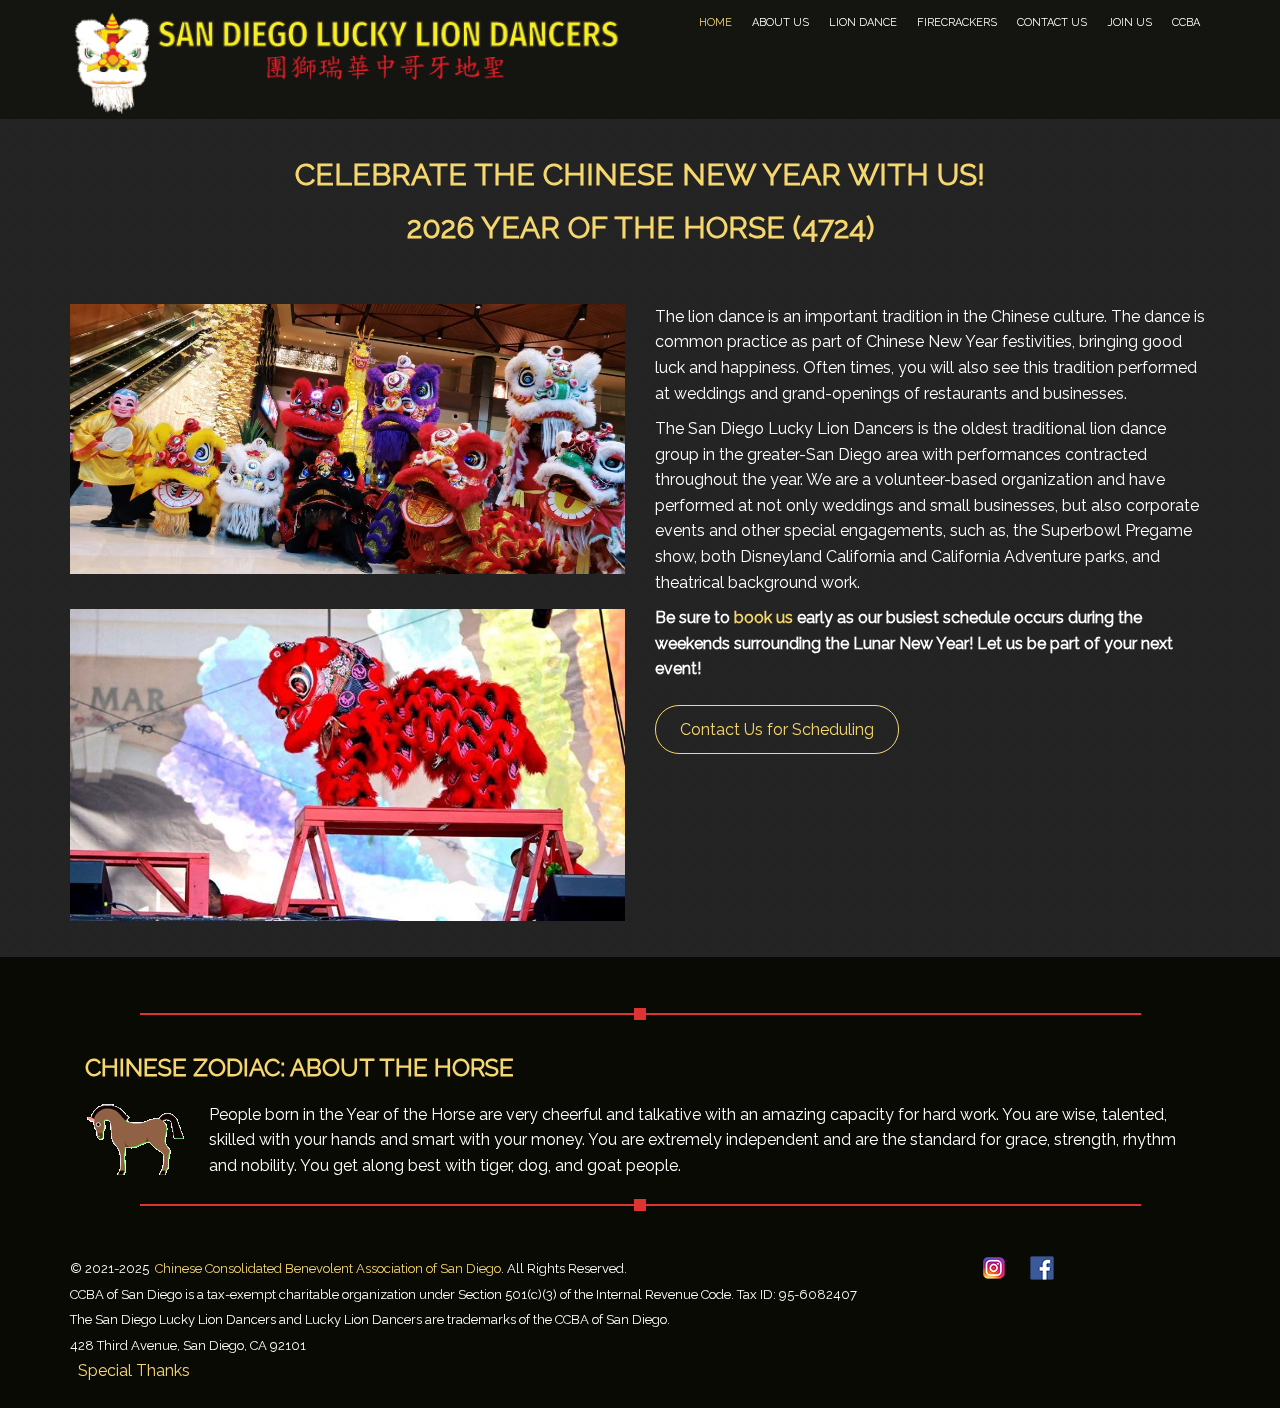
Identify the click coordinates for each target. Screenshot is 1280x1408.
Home (715, 22)
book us (763, 617)
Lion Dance (863, 22)
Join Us (1129, 22)
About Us (780, 22)
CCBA (1186, 22)
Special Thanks (134, 1370)
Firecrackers (957, 22)
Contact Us (1052, 22)
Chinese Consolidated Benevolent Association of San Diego (328, 1268)
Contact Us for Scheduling (777, 729)
